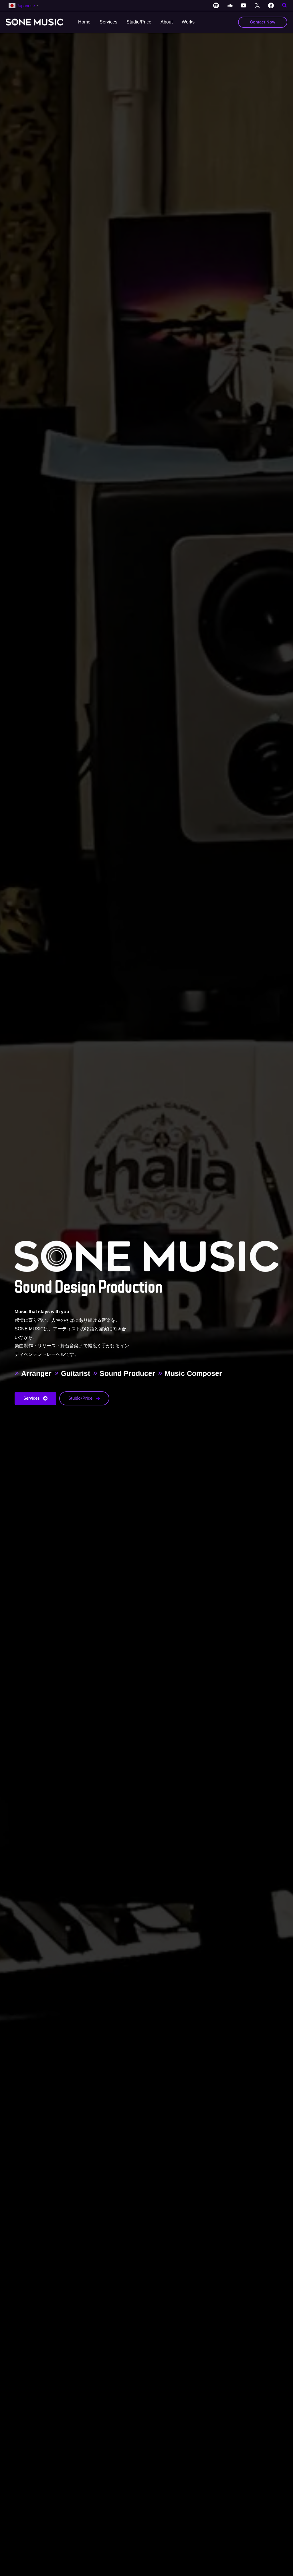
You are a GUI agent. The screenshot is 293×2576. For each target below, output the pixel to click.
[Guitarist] (72, 1373)
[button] (285, 6)
